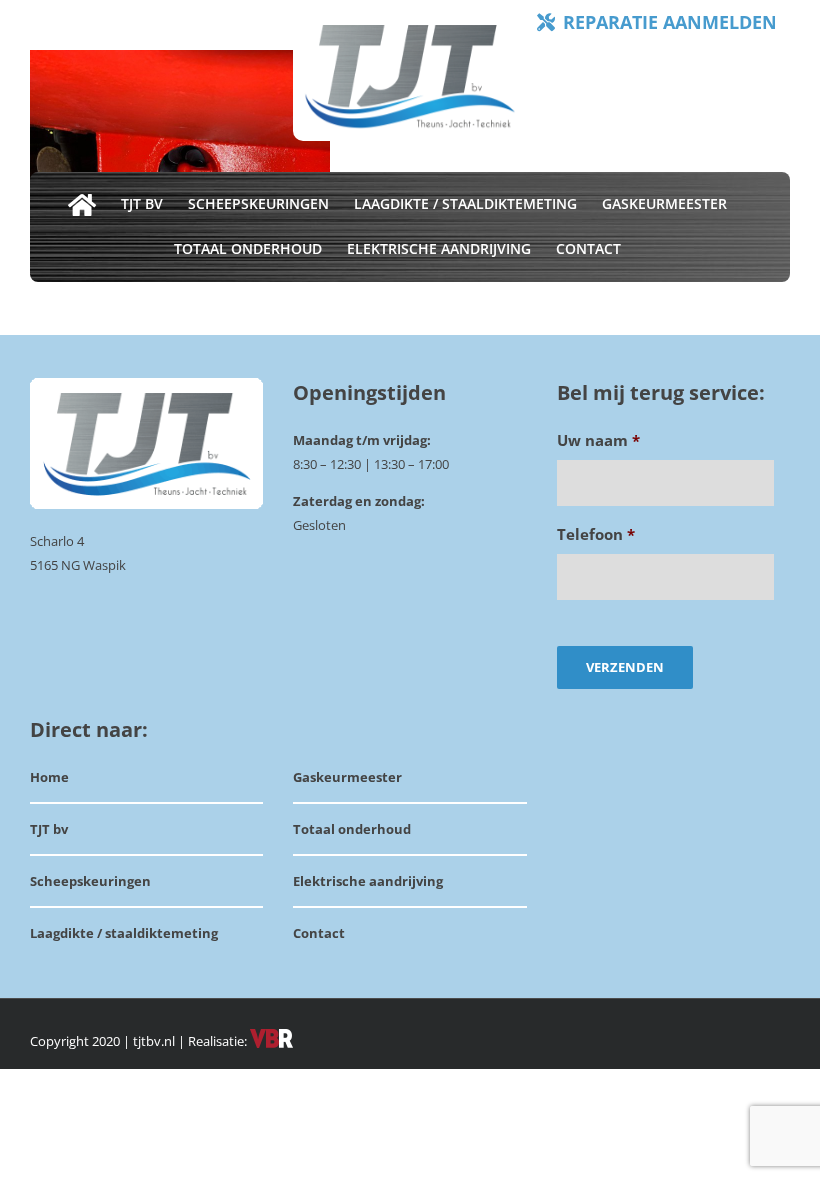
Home (49, 777)
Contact (319, 933)
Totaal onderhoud (352, 829)
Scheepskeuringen (90, 881)
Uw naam (598, 440)
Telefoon (596, 534)
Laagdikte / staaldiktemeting (124, 933)
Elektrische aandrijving (368, 881)
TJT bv (49, 829)
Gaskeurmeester (347, 777)
